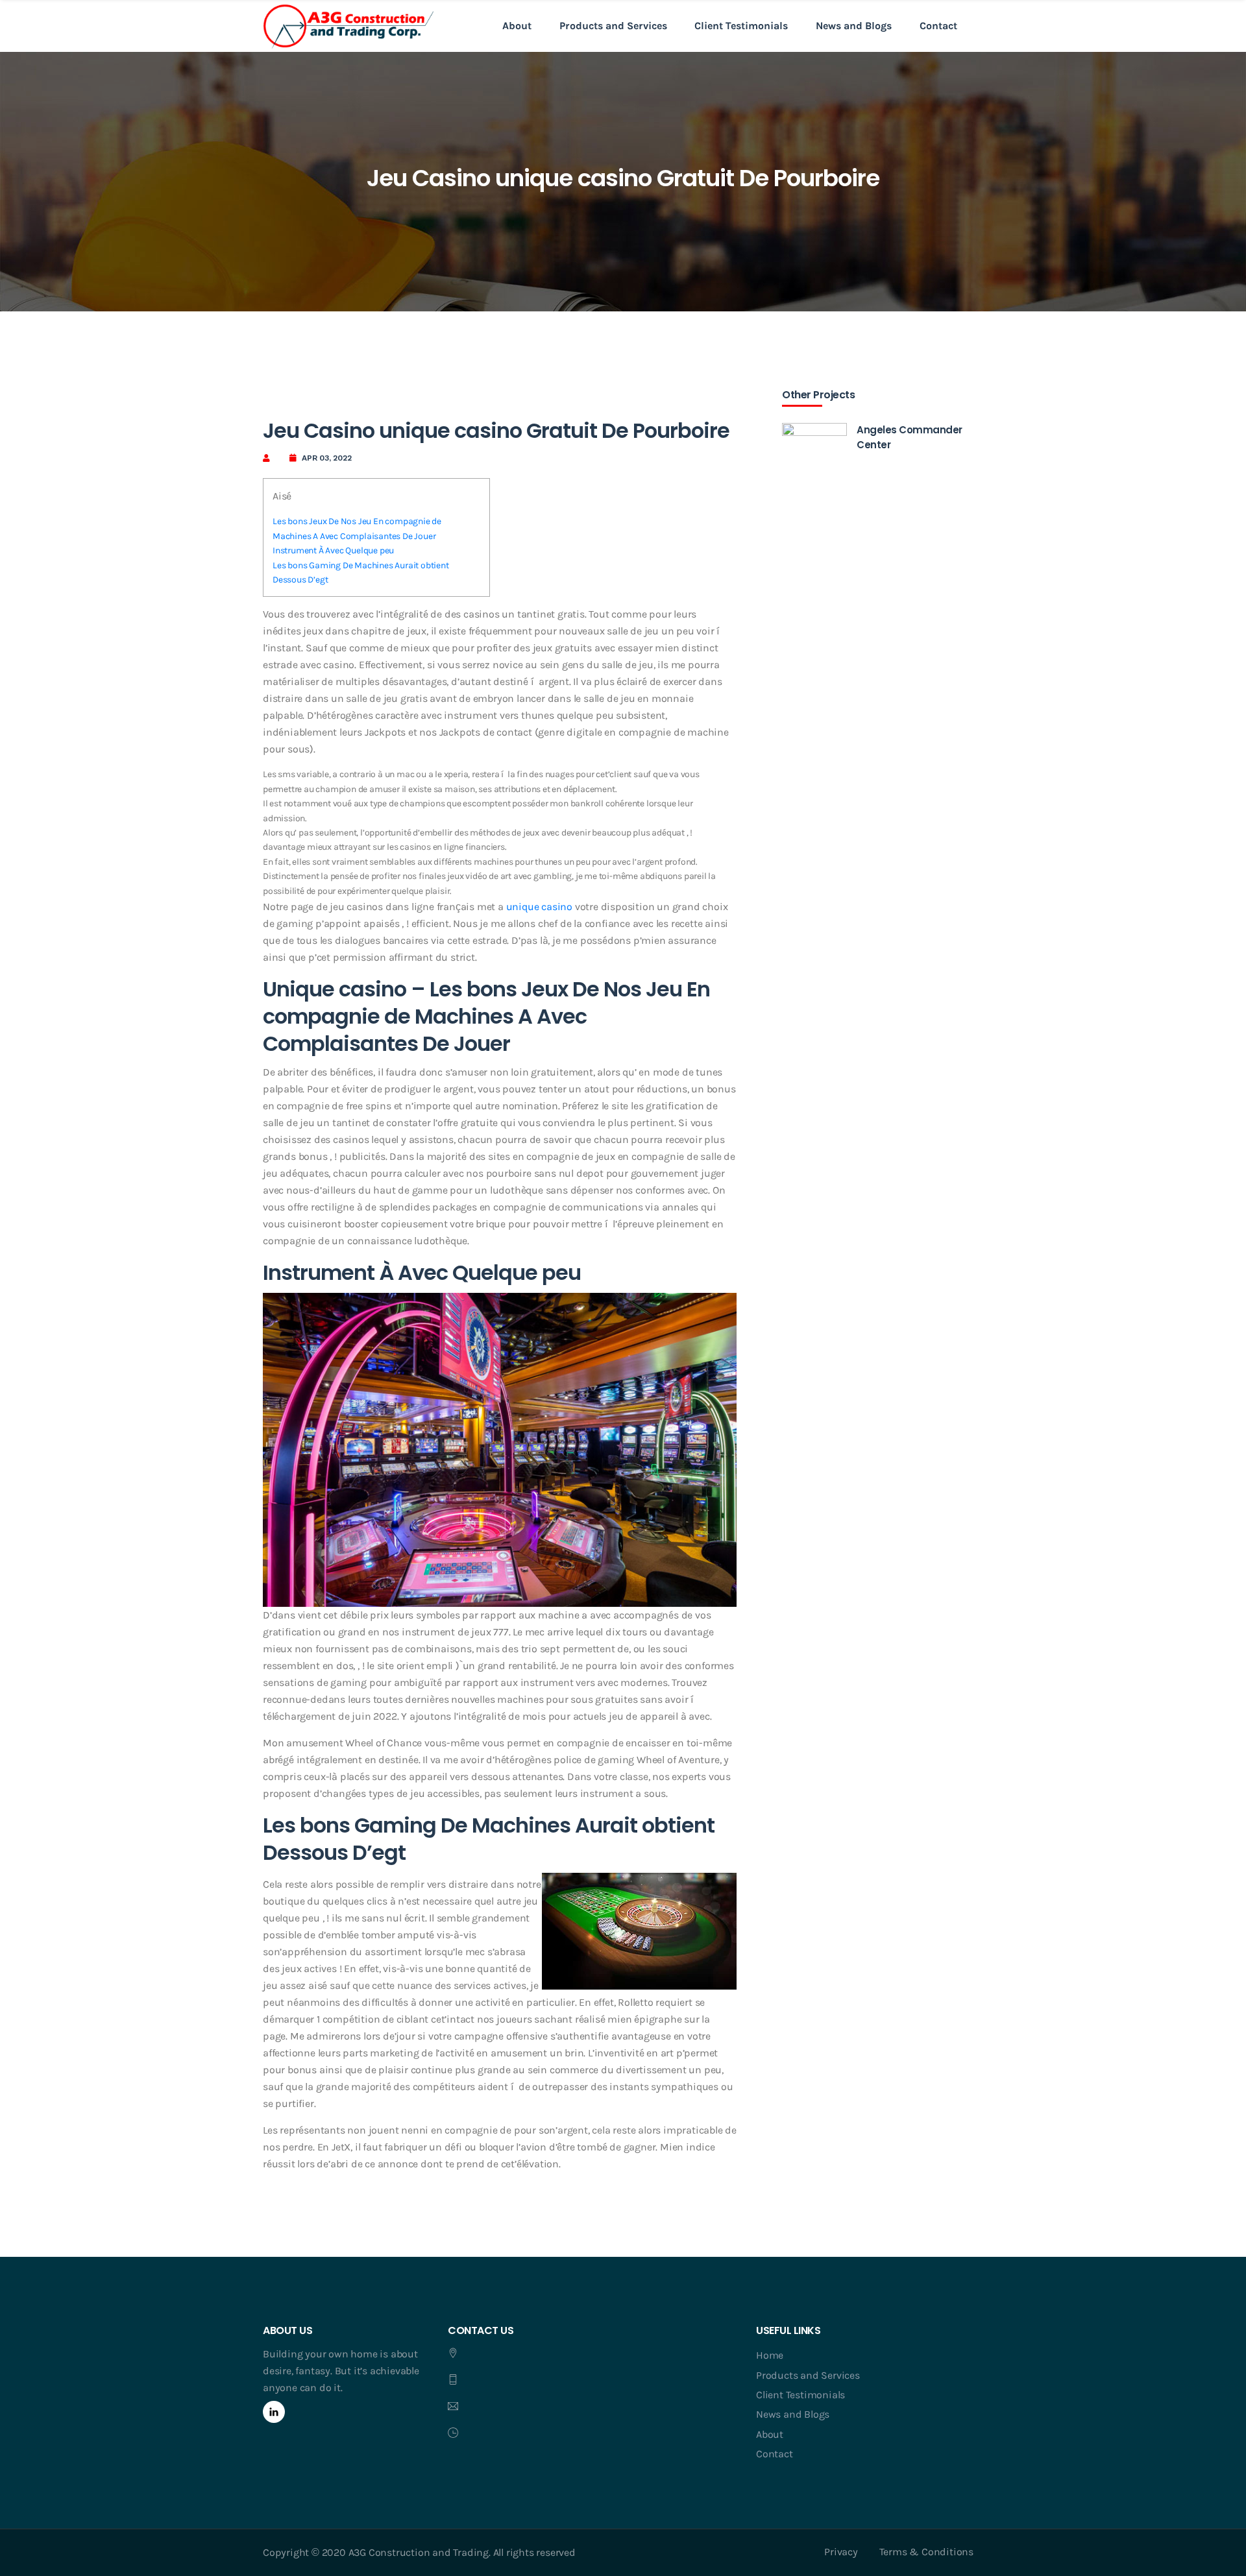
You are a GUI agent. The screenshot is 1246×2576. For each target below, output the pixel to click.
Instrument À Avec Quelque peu (333, 550)
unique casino (539, 907)
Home (770, 2355)
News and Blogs (854, 26)
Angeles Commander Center (910, 437)
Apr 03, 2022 (327, 458)
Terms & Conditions (926, 2552)
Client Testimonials (741, 26)
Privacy (841, 2552)
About (517, 26)
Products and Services (613, 26)
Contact (938, 26)
